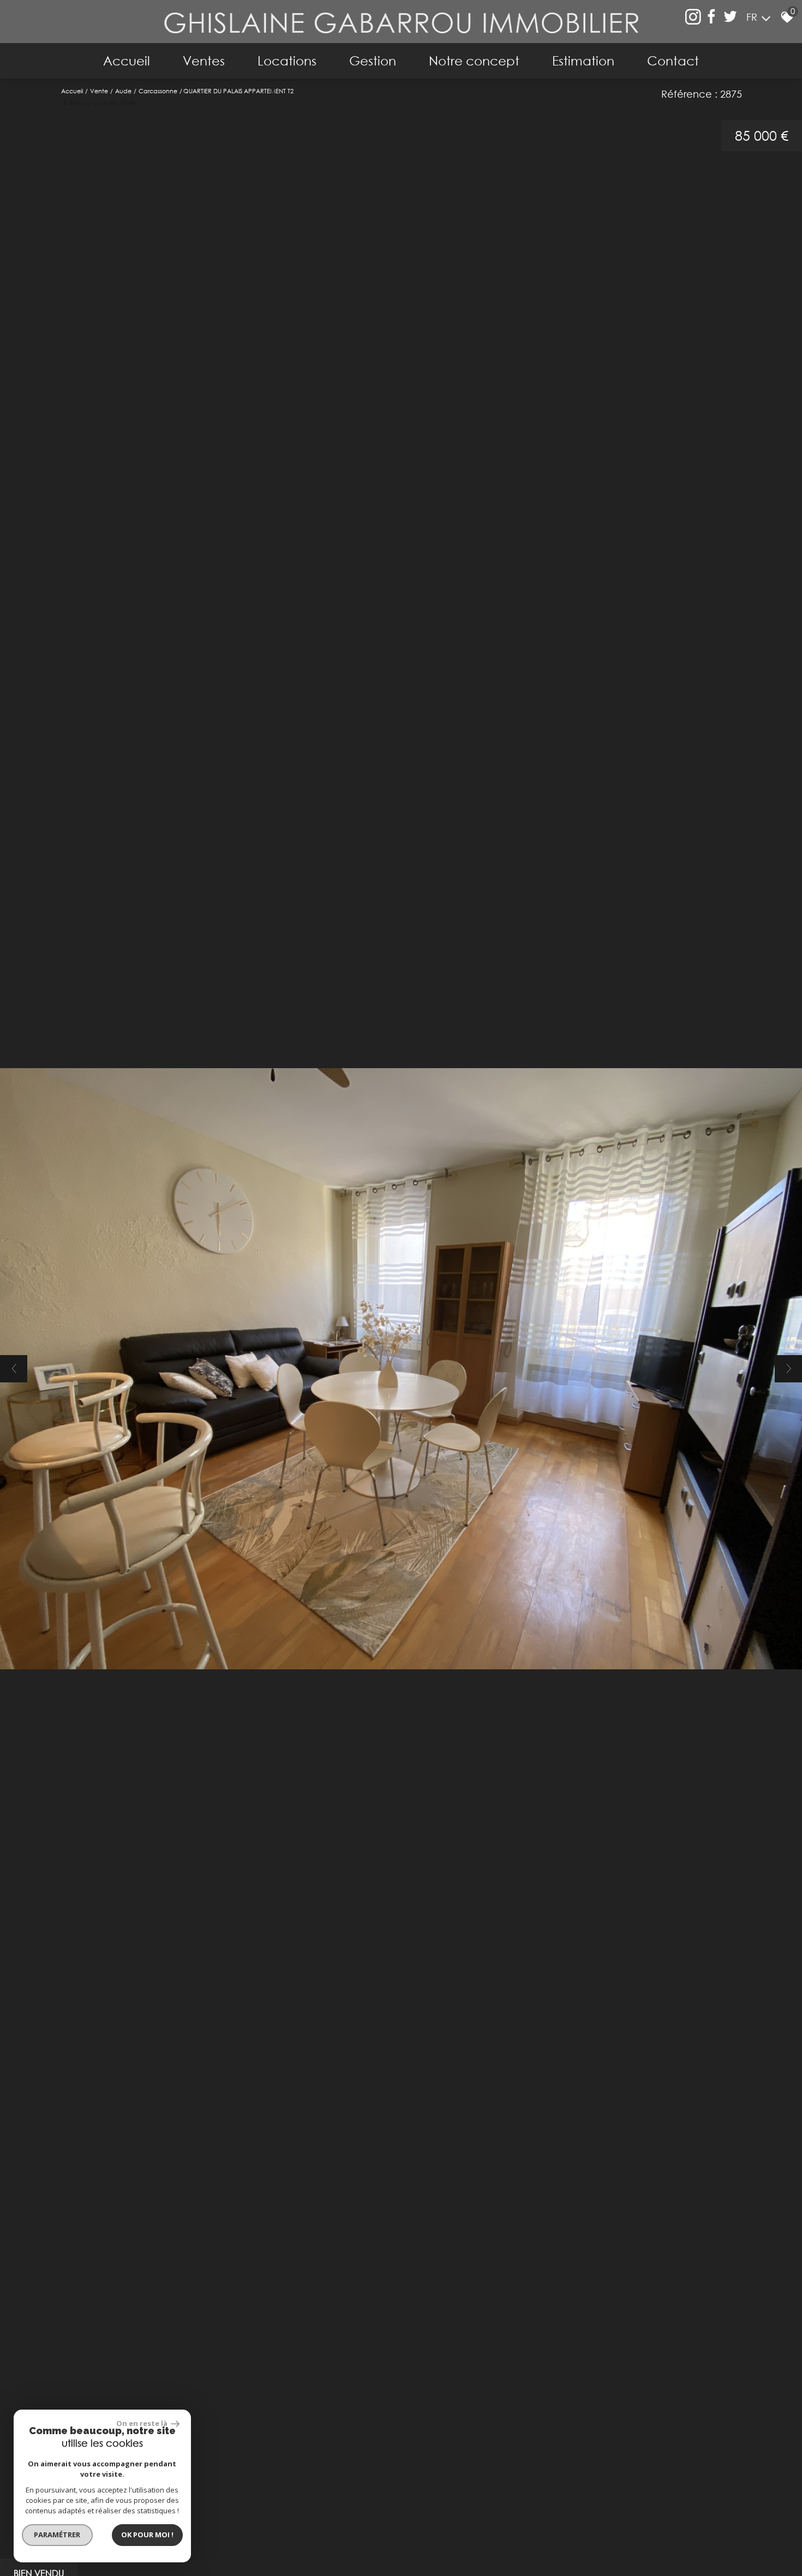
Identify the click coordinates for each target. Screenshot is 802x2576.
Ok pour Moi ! (147, 2535)
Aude (123, 91)
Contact (673, 61)
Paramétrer (58, 2535)
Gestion (373, 61)
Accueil (127, 61)
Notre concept (474, 61)
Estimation (583, 61)
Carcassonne (158, 91)
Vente (99, 91)
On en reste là (142, 2423)
